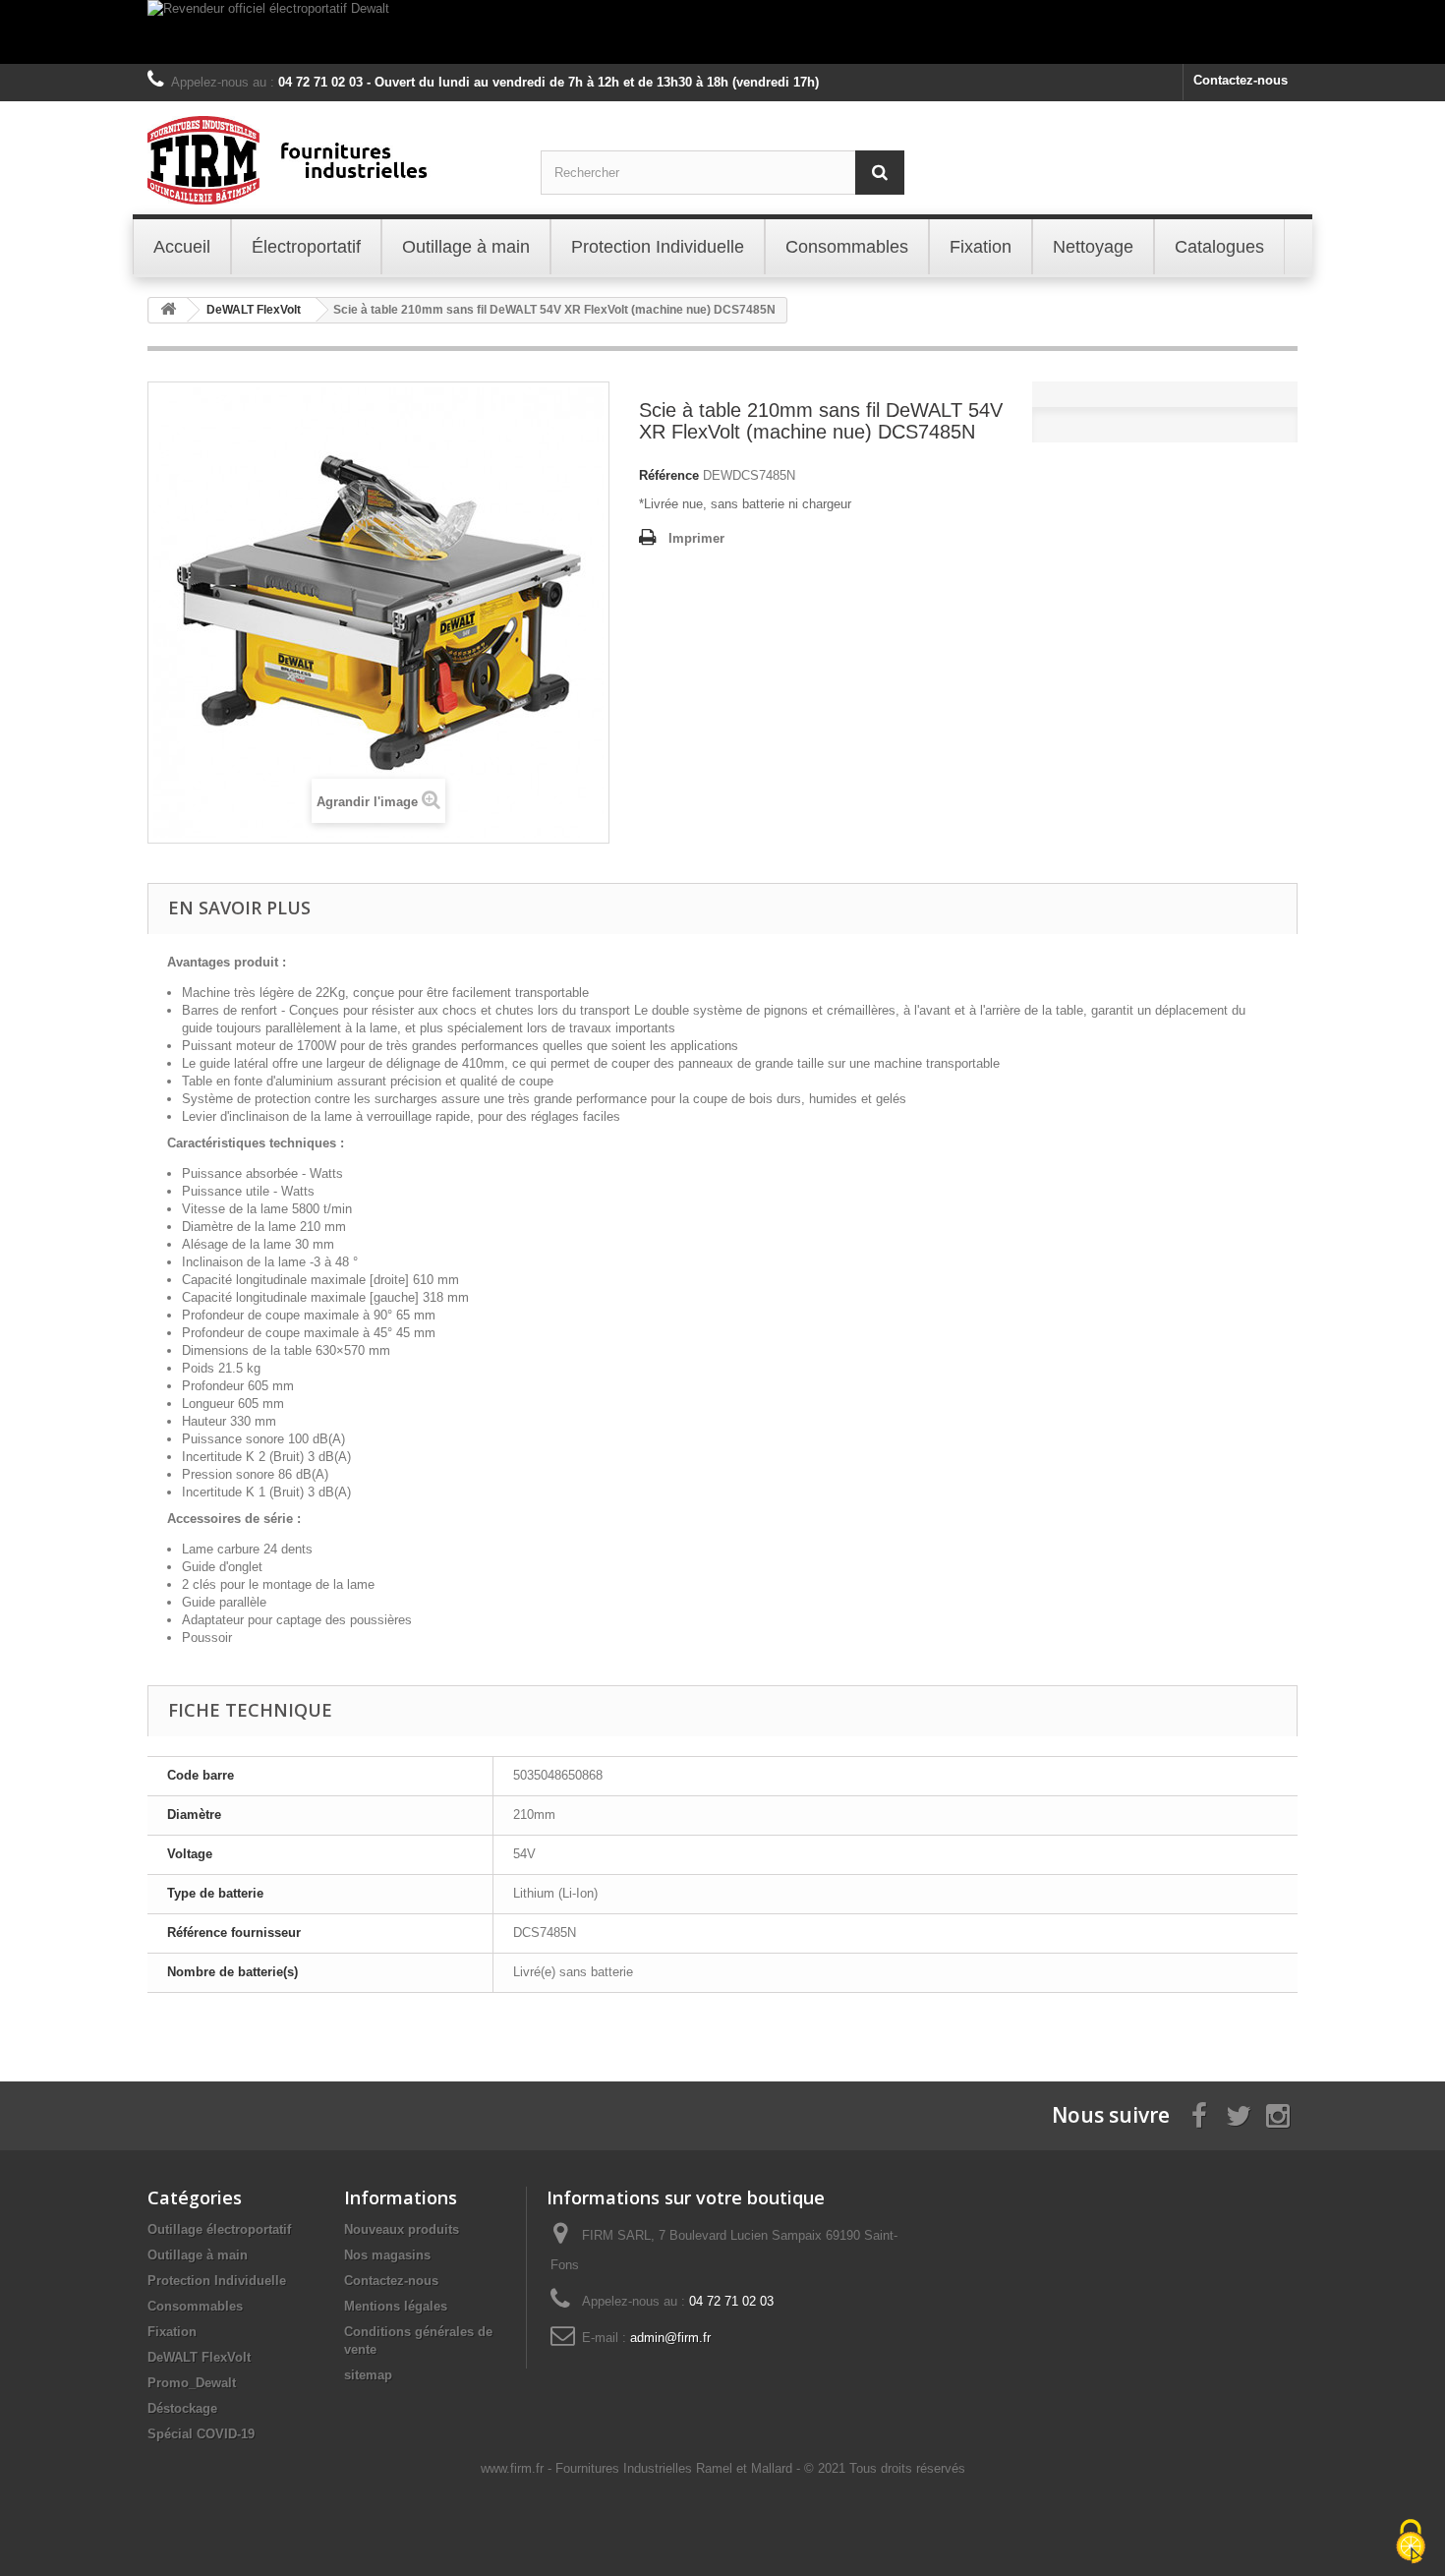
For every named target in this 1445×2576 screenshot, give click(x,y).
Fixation (172, 2332)
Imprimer (696, 538)
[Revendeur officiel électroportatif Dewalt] (722, 32)
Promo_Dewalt (192, 2383)
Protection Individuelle (217, 2281)
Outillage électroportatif (219, 2229)
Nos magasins (387, 2255)
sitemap (368, 2375)
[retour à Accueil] (168, 310)
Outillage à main (198, 2255)
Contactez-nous (1241, 80)
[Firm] (329, 160)
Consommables (195, 2306)
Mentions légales (396, 2306)
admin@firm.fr (670, 2338)
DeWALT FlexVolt (199, 2357)
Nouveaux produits (402, 2229)
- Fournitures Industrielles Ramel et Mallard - (676, 2468)
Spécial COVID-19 (201, 2434)
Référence (669, 475)
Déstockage (182, 2408)
